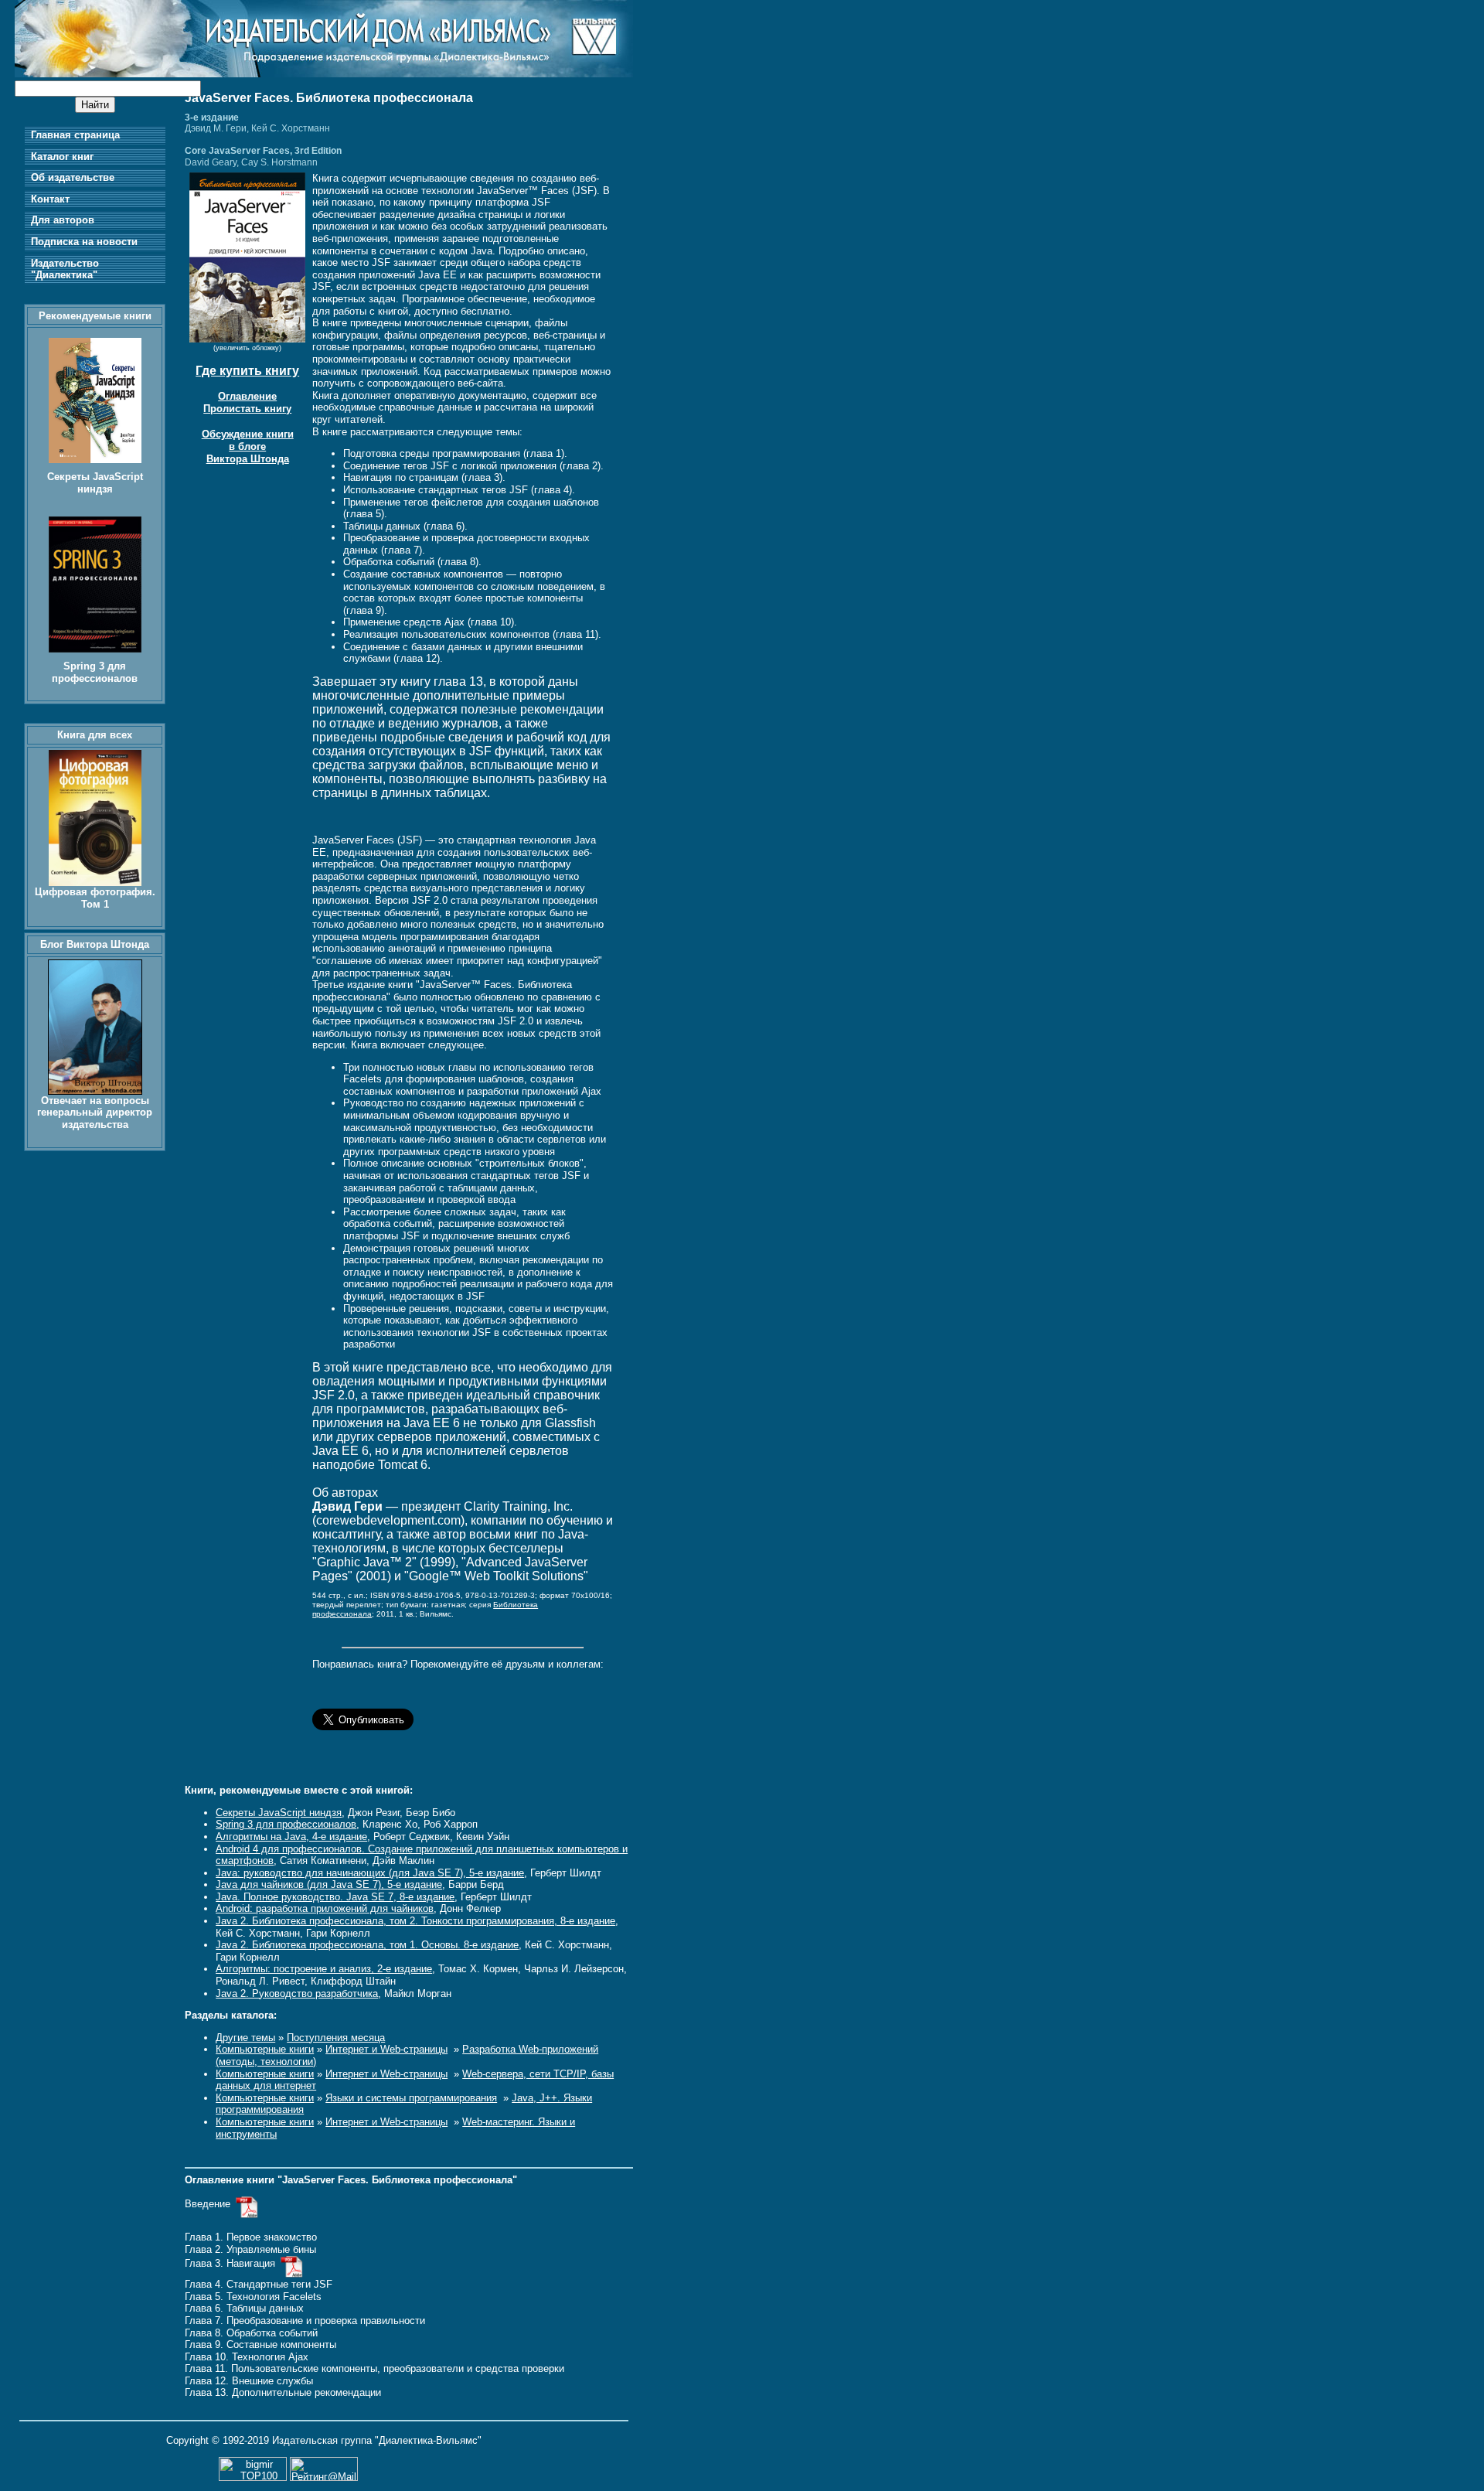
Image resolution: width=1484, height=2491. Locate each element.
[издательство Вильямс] (324, 74)
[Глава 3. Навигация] (292, 2263)
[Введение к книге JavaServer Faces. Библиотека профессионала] (247, 2204)
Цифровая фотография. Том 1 (95, 898)
